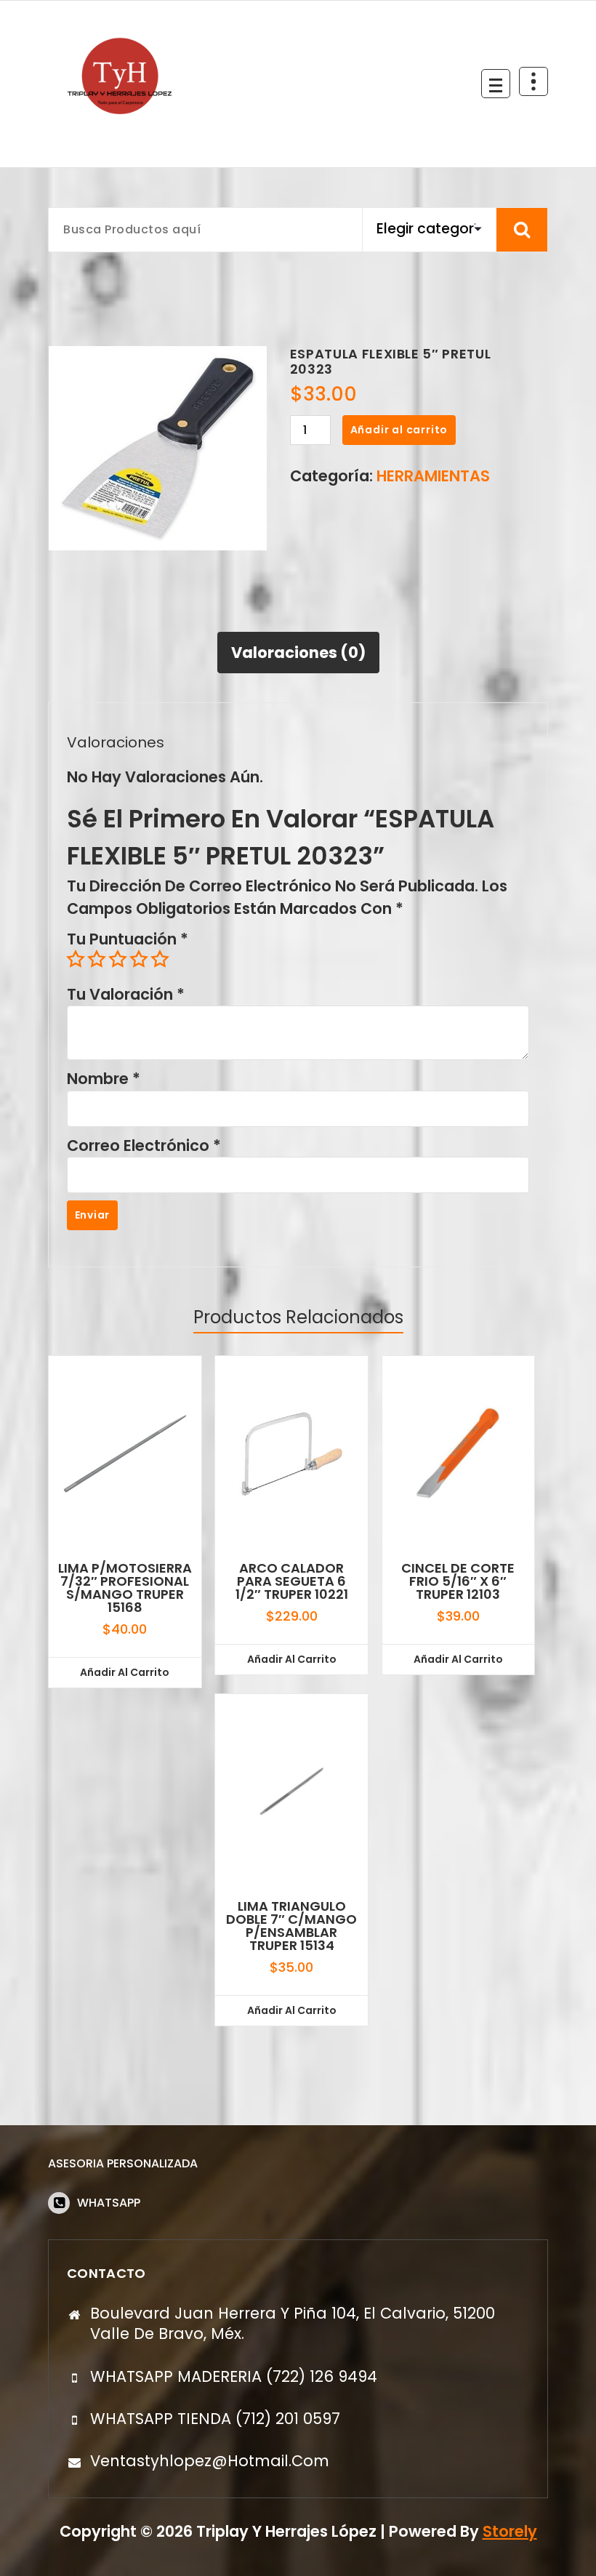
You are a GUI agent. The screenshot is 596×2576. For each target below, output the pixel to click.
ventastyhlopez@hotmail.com (210, 2461)
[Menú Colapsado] (496, 84)
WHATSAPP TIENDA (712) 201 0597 (215, 2419)
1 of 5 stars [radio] (76, 959)
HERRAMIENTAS (433, 476)
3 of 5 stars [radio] (118, 959)
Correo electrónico (144, 1145)
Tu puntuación (128, 939)
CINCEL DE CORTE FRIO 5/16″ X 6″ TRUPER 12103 (458, 1581)
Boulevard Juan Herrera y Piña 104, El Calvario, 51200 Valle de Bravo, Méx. (293, 2323)
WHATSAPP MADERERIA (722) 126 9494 (234, 2376)
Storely (510, 2531)
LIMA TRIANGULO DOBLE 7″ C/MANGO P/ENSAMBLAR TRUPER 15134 (291, 1926)
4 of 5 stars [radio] (139, 959)
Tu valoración (126, 994)
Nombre (104, 1079)
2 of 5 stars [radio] (97, 959)
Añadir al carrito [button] (125, 1672)
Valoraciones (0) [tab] (298, 653)
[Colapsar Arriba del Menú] (533, 81)
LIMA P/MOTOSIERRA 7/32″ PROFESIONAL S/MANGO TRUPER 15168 (125, 1588)
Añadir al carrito (399, 430)
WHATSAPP (109, 2203)
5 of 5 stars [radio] (160, 959)
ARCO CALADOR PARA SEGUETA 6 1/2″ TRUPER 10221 (292, 1581)
